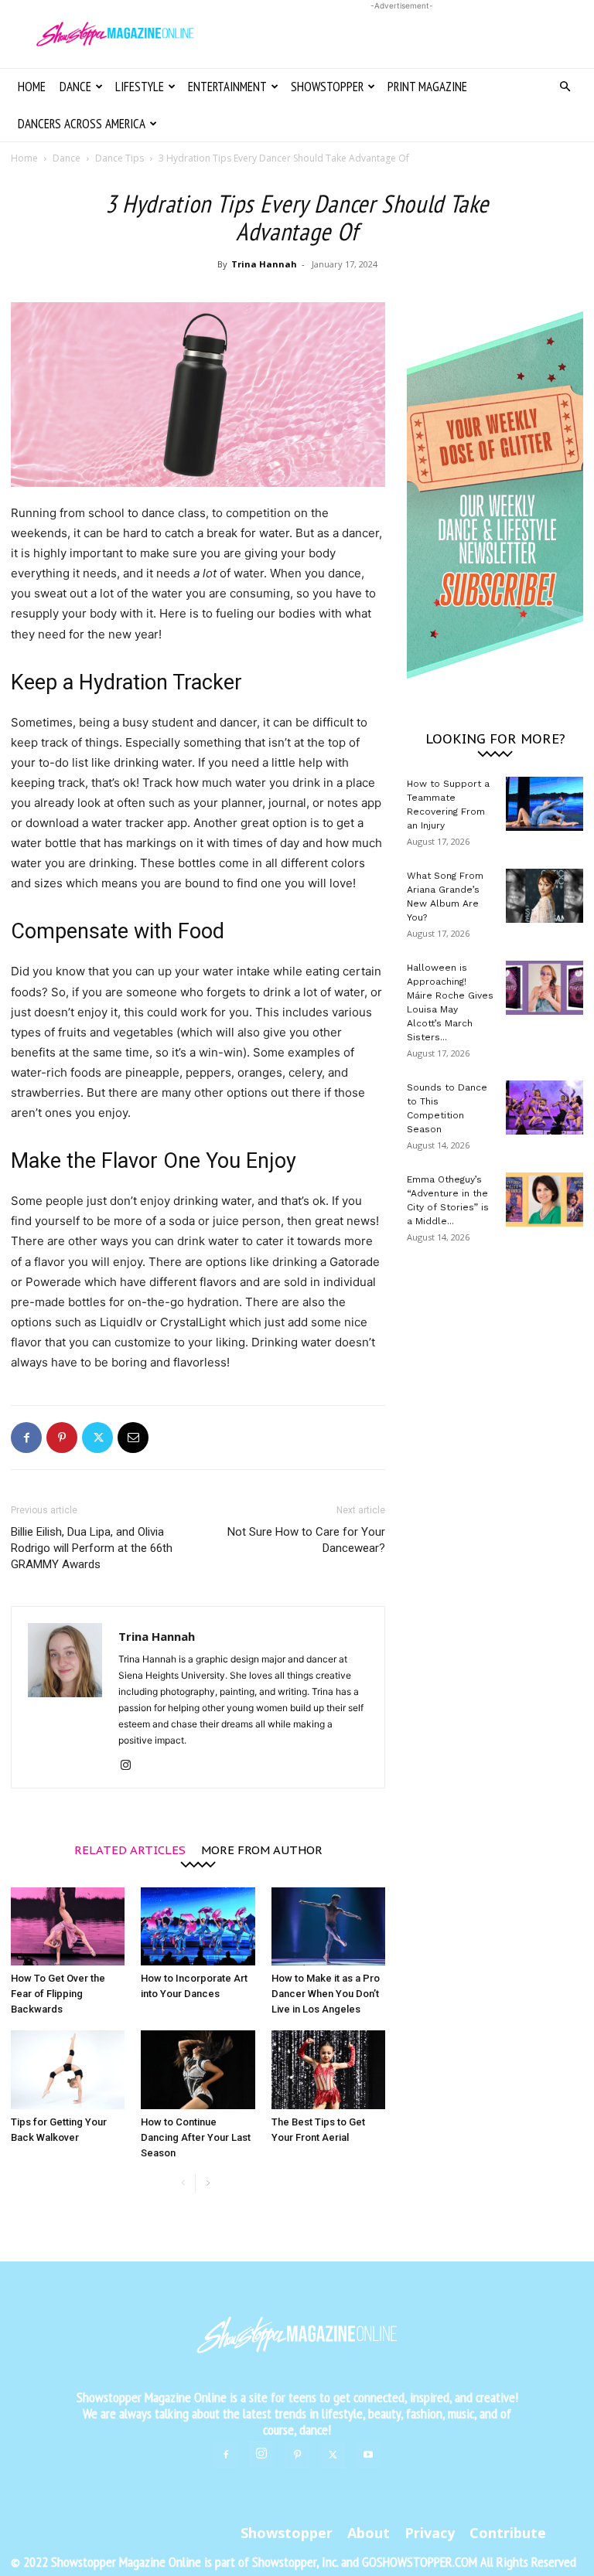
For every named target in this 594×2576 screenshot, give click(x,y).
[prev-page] (183, 2184)
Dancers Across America (82, 124)
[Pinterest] (62, 1438)
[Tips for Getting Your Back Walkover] (68, 2069)
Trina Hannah (264, 264)
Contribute (508, 2533)
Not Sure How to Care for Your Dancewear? (306, 1540)
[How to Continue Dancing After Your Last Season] (198, 2069)
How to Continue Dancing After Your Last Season (196, 2137)
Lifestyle (140, 87)
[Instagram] (131, 1766)
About (369, 2533)
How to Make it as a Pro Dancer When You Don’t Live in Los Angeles (326, 1994)
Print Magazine (427, 87)
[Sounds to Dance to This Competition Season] (544, 1108)
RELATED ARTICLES (130, 1849)
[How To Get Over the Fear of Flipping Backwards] (68, 1926)
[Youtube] (368, 2455)
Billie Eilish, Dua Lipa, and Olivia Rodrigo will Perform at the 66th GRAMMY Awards (92, 1548)
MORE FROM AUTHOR (262, 1849)
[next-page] (208, 2184)
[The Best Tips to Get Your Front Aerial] (328, 2069)
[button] (565, 87)
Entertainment (227, 87)
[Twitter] (97, 1438)
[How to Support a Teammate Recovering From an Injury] (544, 804)
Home (32, 87)
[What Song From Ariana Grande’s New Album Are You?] (544, 896)
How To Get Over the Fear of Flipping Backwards (58, 1994)
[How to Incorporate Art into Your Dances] (198, 1926)
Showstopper (327, 87)
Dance (75, 87)
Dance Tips (119, 158)
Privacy (430, 2533)
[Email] (133, 1438)
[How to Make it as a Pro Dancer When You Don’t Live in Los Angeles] (328, 1926)
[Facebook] (26, 1438)
